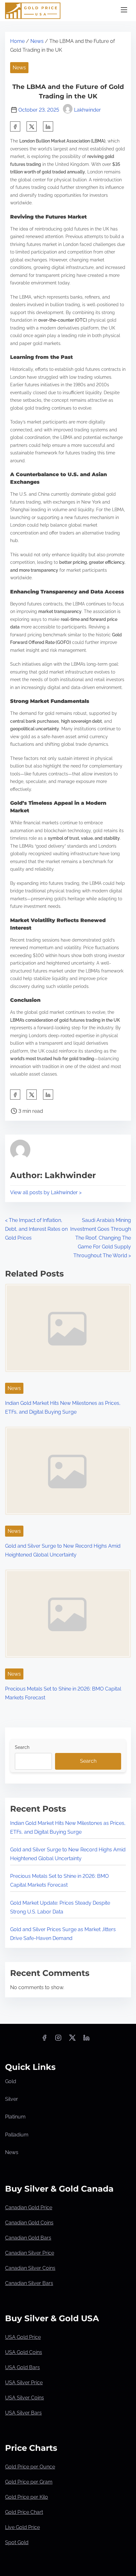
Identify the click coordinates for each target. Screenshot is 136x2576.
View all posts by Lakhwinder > (46, 1192)
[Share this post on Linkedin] (48, 126)
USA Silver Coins (25, 2398)
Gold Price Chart (24, 2512)
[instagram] (58, 2040)
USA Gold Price (23, 2337)
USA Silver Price (24, 2383)
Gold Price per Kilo (27, 2497)
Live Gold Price (22, 2527)
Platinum (15, 2117)
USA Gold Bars (22, 2367)
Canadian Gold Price (29, 2208)
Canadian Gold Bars (28, 2238)
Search (22, 1747)
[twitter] (32, 126)
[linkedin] (86, 2040)
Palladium (17, 2135)
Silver (12, 2099)
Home (17, 41)
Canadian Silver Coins (30, 2268)
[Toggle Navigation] (124, 11)
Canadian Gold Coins (29, 2223)
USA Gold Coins (24, 2352)
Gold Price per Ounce (30, 2467)
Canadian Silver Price (30, 2253)
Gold (11, 2081)
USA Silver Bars (23, 2413)
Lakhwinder (87, 110)
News (37, 41)
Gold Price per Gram (29, 2482)
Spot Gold (17, 2542)
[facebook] (15, 126)
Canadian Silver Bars (29, 2283)
